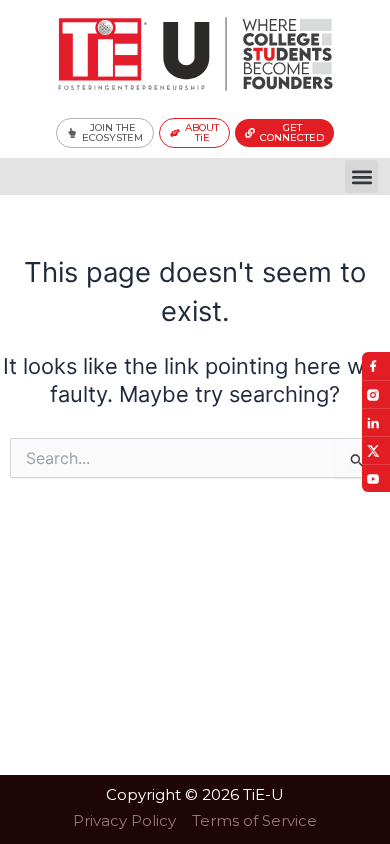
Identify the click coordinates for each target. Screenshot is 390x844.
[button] (361, 176)
